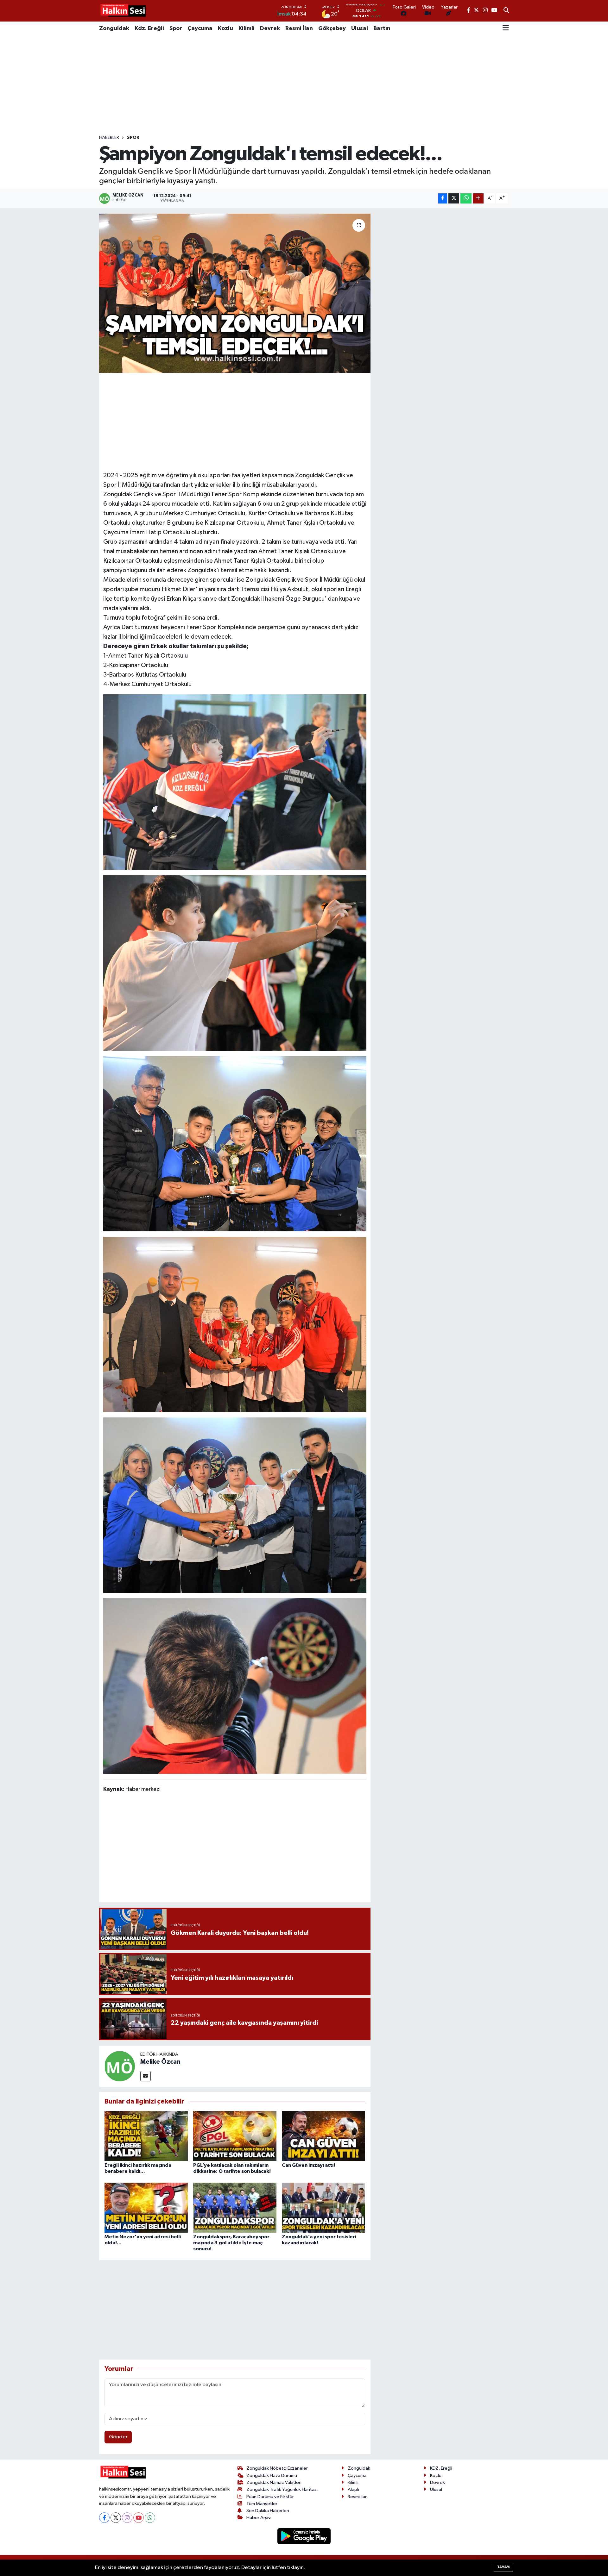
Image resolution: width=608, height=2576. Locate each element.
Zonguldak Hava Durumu (272, 2476)
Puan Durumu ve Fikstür (270, 2497)
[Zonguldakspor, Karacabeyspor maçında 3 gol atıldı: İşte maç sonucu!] (235, 2207)
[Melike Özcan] (120, 2066)
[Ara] (506, 11)
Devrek (270, 28)
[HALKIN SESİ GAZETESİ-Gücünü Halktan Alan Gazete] (123, 11)
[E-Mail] (146, 2076)
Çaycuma (200, 28)
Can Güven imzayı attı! (308, 2165)
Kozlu (225, 28)
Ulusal (360, 28)
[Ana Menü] (506, 28)
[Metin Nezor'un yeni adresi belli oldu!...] (146, 2207)
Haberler (109, 138)
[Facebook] (104, 2518)
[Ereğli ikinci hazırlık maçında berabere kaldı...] (146, 2136)
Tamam (503, 2567)
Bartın (382, 28)
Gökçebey (332, 28)
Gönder (118, 2437)
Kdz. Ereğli (149, 28)
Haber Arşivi (259, 2518)
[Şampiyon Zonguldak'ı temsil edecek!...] (235, 293)
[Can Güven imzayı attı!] (323, 2136)
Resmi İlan (299, 28)
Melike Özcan (160, 2062)
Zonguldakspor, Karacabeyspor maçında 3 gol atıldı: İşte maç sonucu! (231, 2243)
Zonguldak (114, 28)
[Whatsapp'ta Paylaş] (466, 199)
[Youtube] (139, 2518)
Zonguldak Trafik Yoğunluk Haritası (282, 2489)
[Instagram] (127, 2518)
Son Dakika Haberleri (268, 2511)
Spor (176, 28)
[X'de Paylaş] (454, 199)
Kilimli (247, 28)
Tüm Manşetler (262, 2504)
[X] (116, 2518)
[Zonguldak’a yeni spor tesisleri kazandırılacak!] (323, 2207)
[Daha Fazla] (478, 199)
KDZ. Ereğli (441, 2468)
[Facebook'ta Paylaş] (443, 199)
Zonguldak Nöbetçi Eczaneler (277, 2468)
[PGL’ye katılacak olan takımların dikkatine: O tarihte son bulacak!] (235, 2136)
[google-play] (304, 2536)
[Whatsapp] (150, 2518)
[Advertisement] (304, 85)
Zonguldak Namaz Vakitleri (274, 2482)
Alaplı (353, 2489)
